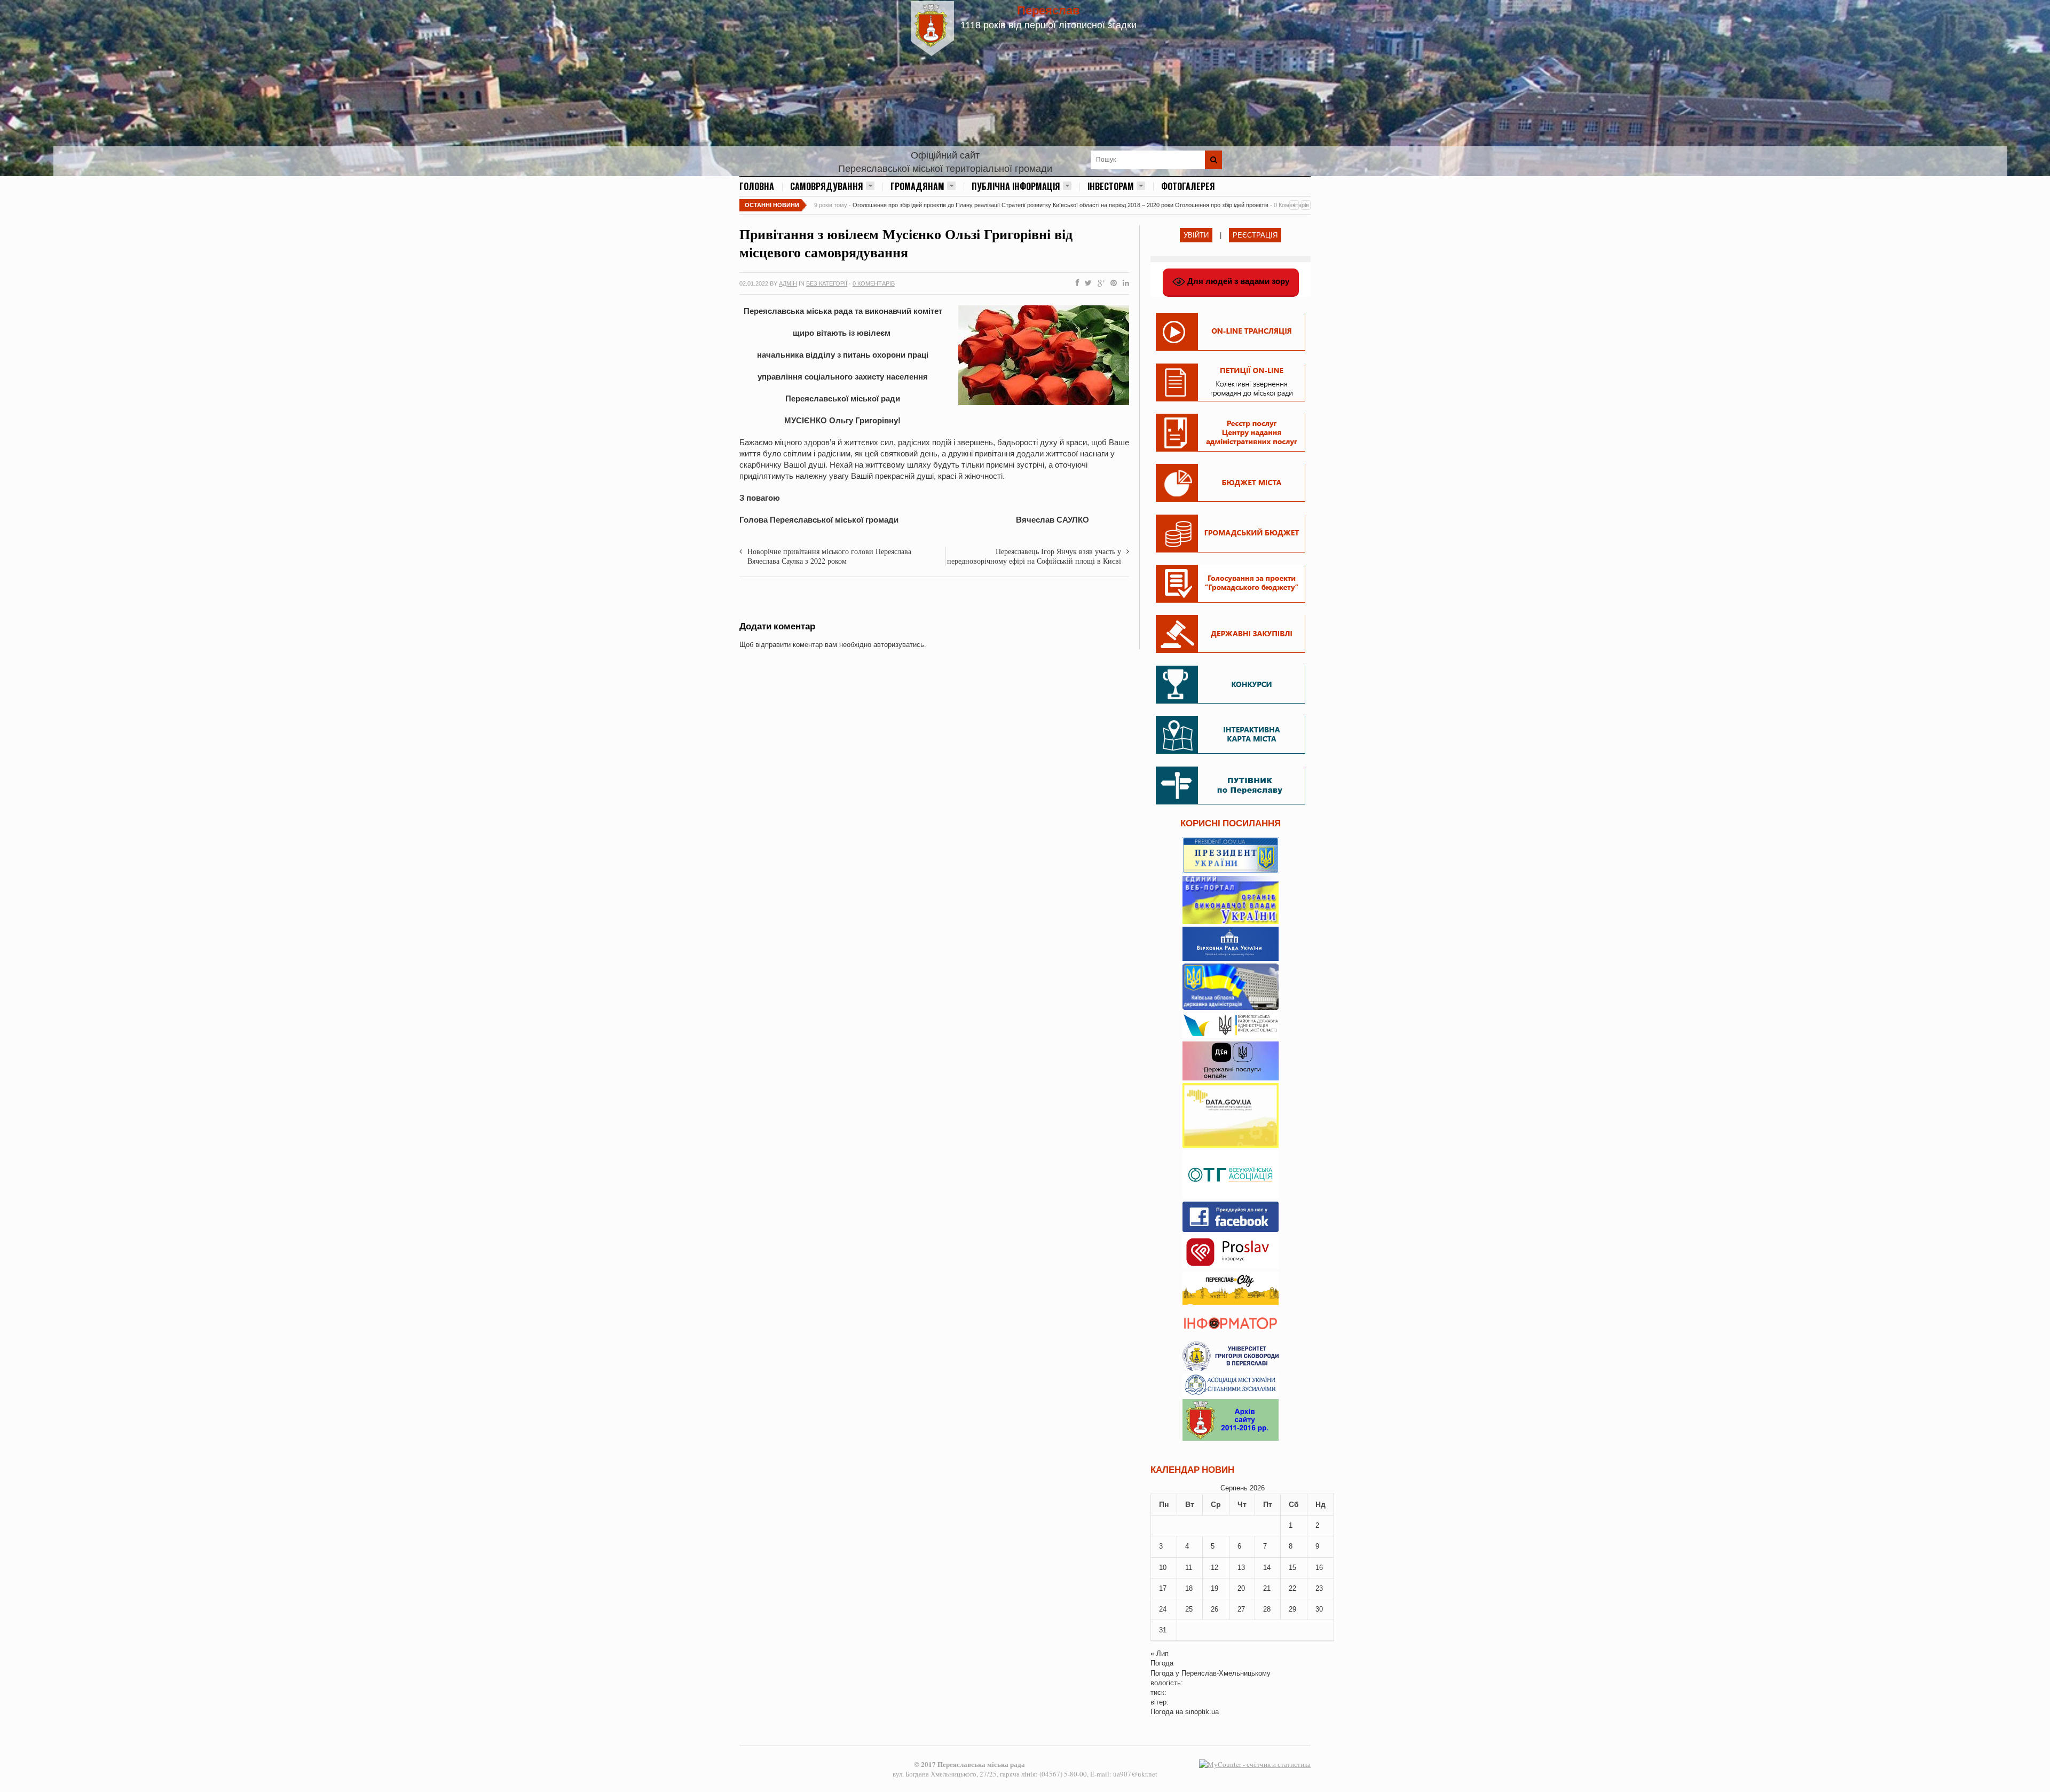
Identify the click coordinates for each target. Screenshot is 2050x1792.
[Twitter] (1086, 283)
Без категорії (827, 283)
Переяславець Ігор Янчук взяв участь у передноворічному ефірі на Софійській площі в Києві (1034, 556)
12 (1215, 1568)
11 (1189, 1568)
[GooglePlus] (1099, 283)
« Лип (1160, 1653)
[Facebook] (1075, 283)
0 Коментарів (874, 283)
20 (1241, 1588)
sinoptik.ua (1202, 1712)
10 (1163, 1568)
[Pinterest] (1111, 283)
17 (1163, 1588)
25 (1189, 1609)
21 (1267, 1588)
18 (1189, 1588)
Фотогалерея (1188, 186)
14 (1267, 1568)
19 (1215, 1588)
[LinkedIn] (1124, 283)
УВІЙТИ (1196, 235)
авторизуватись (899, 645)
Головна (757, 186)
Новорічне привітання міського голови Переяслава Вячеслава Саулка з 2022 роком (829, 556)
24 (1163, 1609)
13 (1241, 1568)
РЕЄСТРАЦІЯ (1255, 235)
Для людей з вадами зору (1237, 281)
